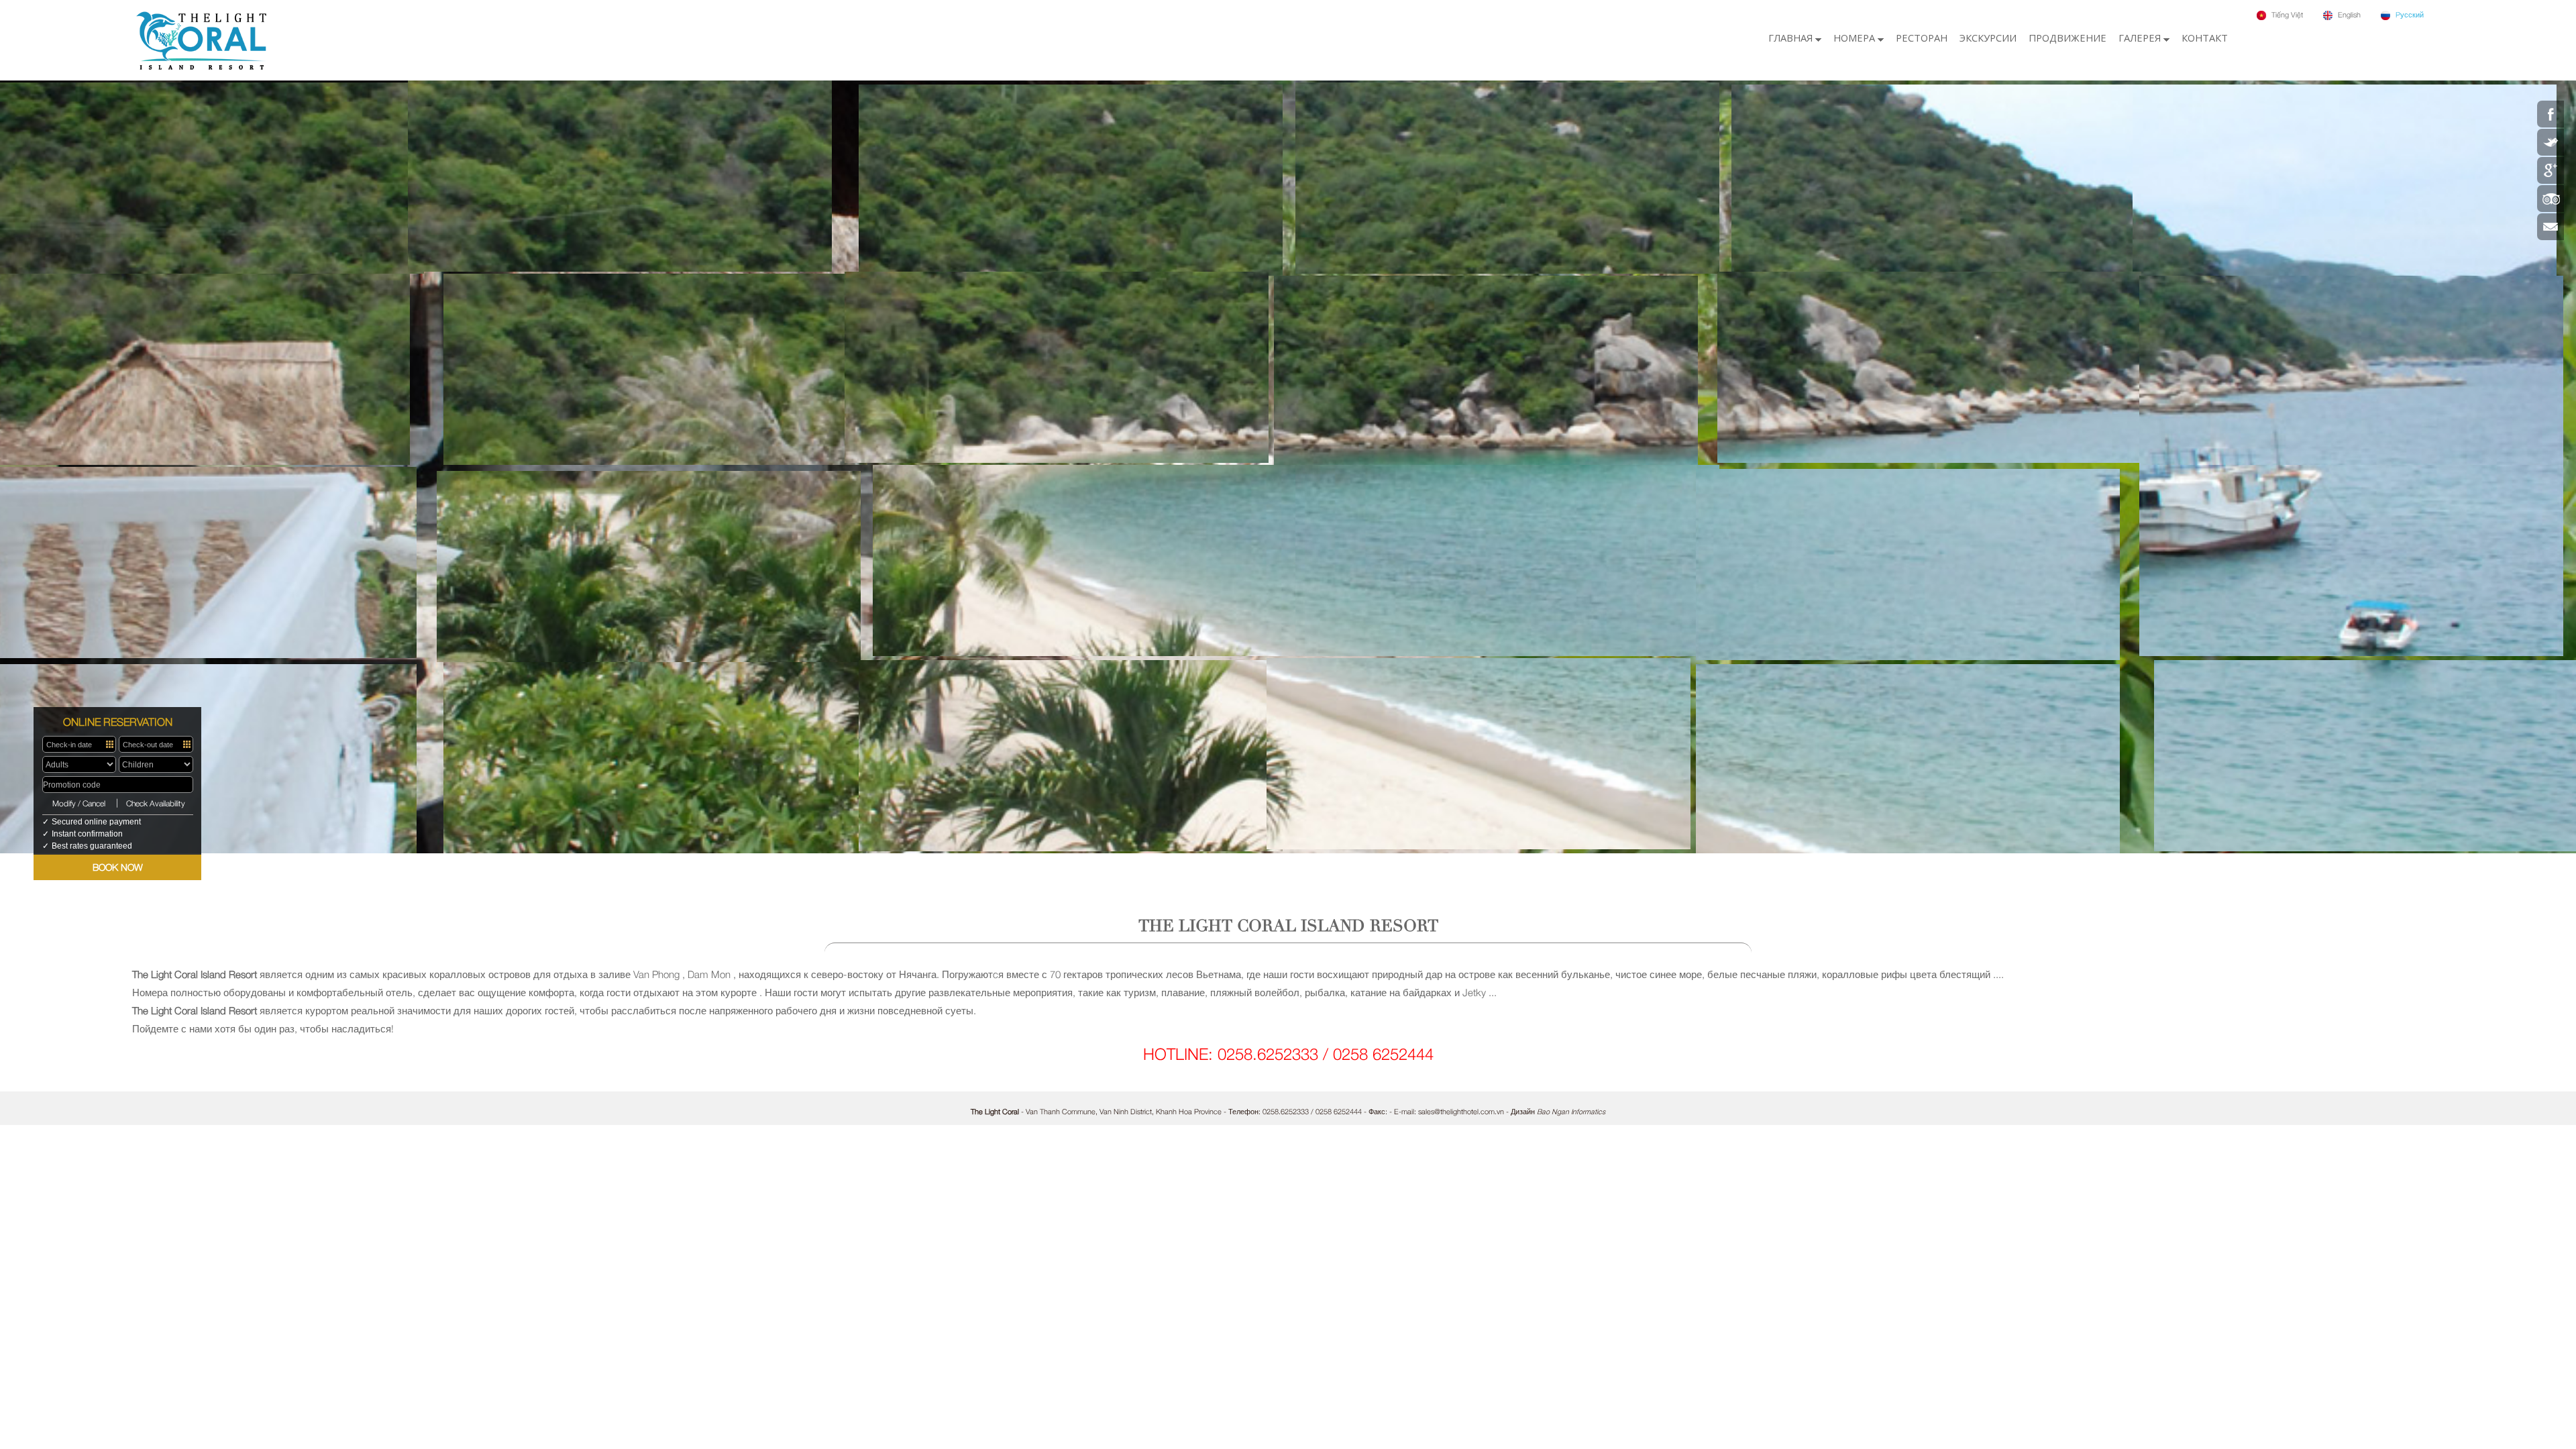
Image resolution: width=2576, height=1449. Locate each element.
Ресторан (1922, 38)
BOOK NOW (118, 867)
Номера (1856, 38)
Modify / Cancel (79, 803)
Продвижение (2068, 38)
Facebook (2551, 114)
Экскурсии (1988, 38)
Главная (1792, 38)
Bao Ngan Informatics (1571, 1111)
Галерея (2141, 38)
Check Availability (156, 803)
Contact (2551, 227)
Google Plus (2551, 170)
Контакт (2205, 38)
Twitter (2551, 142)
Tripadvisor (2551, 199)
